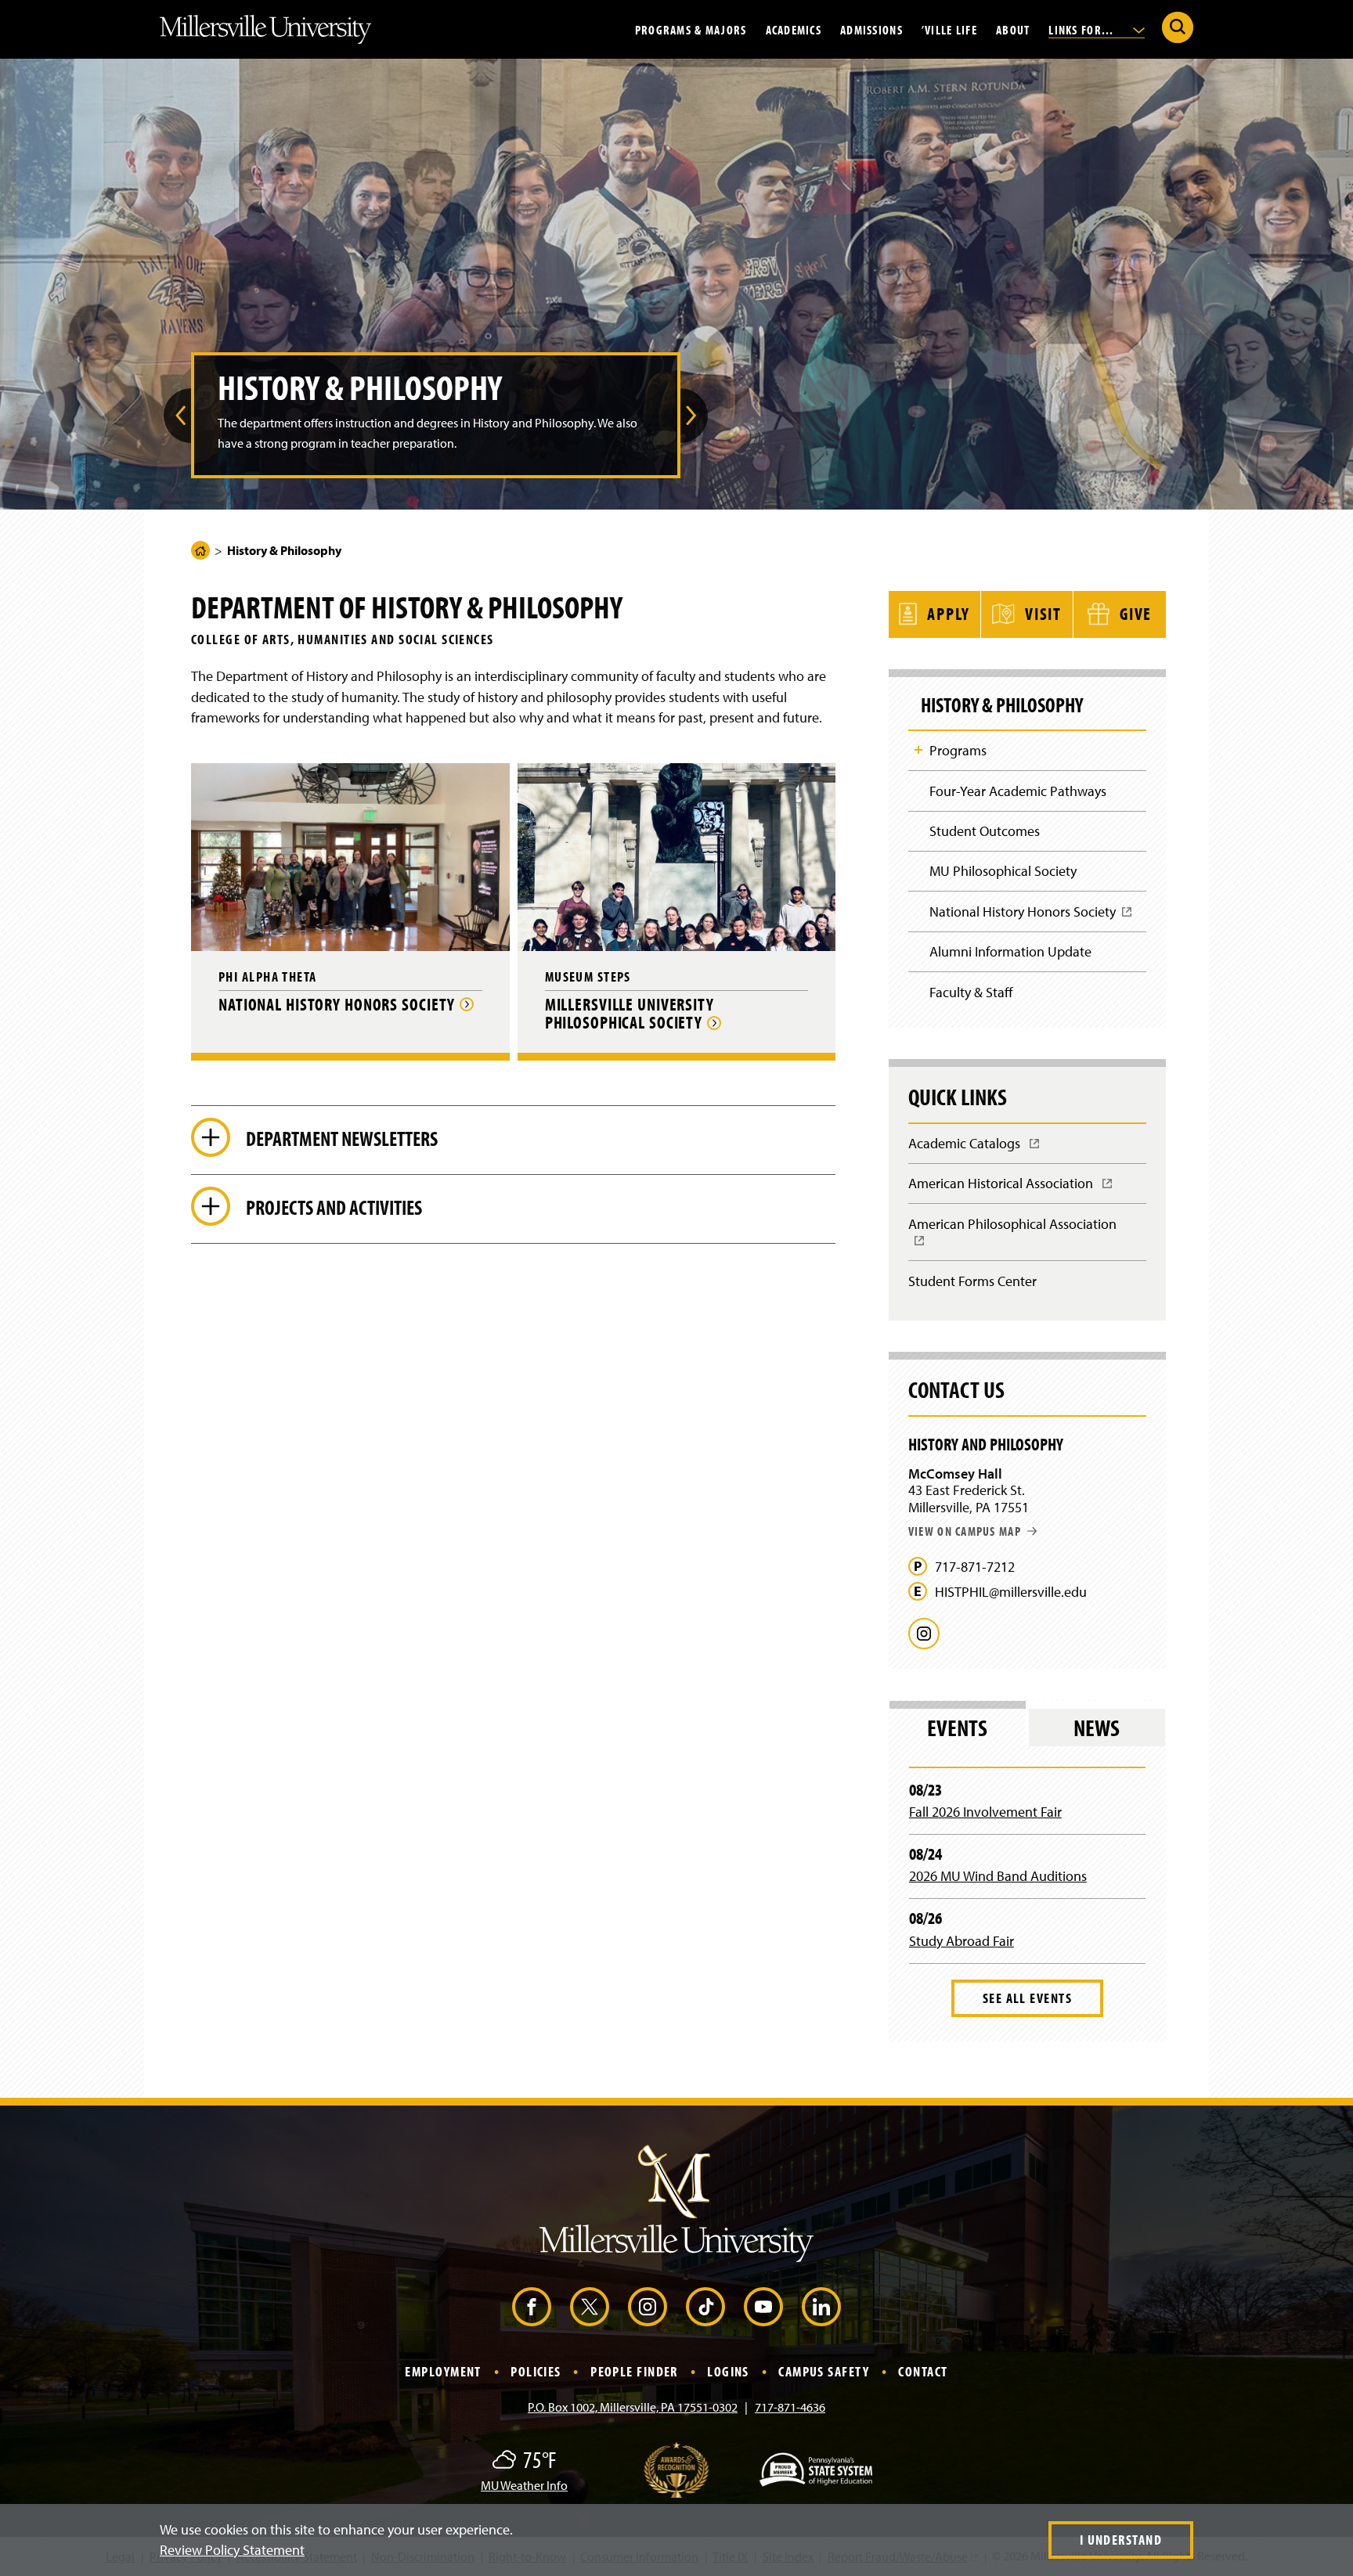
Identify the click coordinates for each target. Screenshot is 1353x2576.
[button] (177, 416)
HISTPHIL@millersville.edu (1011, 1592)
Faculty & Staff (971, 992)
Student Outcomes (985, 831)
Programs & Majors (691, 29)
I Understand (1121, 2540)
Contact (923, 2371)
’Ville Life (949, 29)
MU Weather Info (524, 2485)
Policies (536, 2371)
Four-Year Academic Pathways (1018, 791)
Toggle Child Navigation (918, 750)
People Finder (634, 2371)
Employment (443, 2371)
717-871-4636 (790, 2407)
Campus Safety (824, 2371)
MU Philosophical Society (1003, 871)
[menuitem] (177, 416)
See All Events (1027, 1998)
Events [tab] (957, 1728)
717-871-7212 (975, 1567)
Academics (794, 29)
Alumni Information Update (1010, 951)
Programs (958, 750)
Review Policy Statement (232, 2550)
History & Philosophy (1002, 705)
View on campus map (965, 1531)
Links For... (1083, 29)
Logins (728, 2371)
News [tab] (1097, 1728)
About (1013, 29)
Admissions (871, 29)
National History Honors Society (1028, 917)
